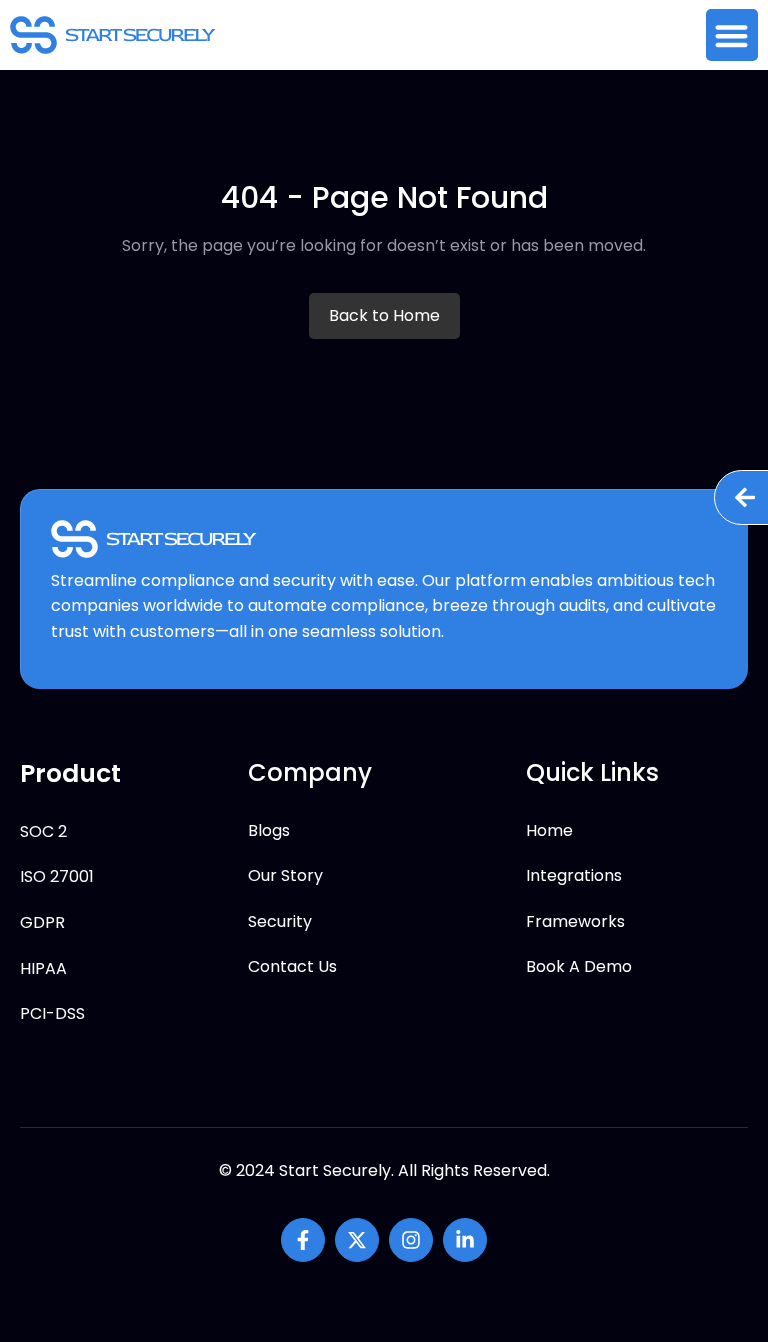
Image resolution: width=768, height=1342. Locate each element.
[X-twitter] (357, 1240)
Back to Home (384, 315)
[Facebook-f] (303, 1240)
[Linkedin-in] (465, 1240)
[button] (732, 35)
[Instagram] (411, 1240)
